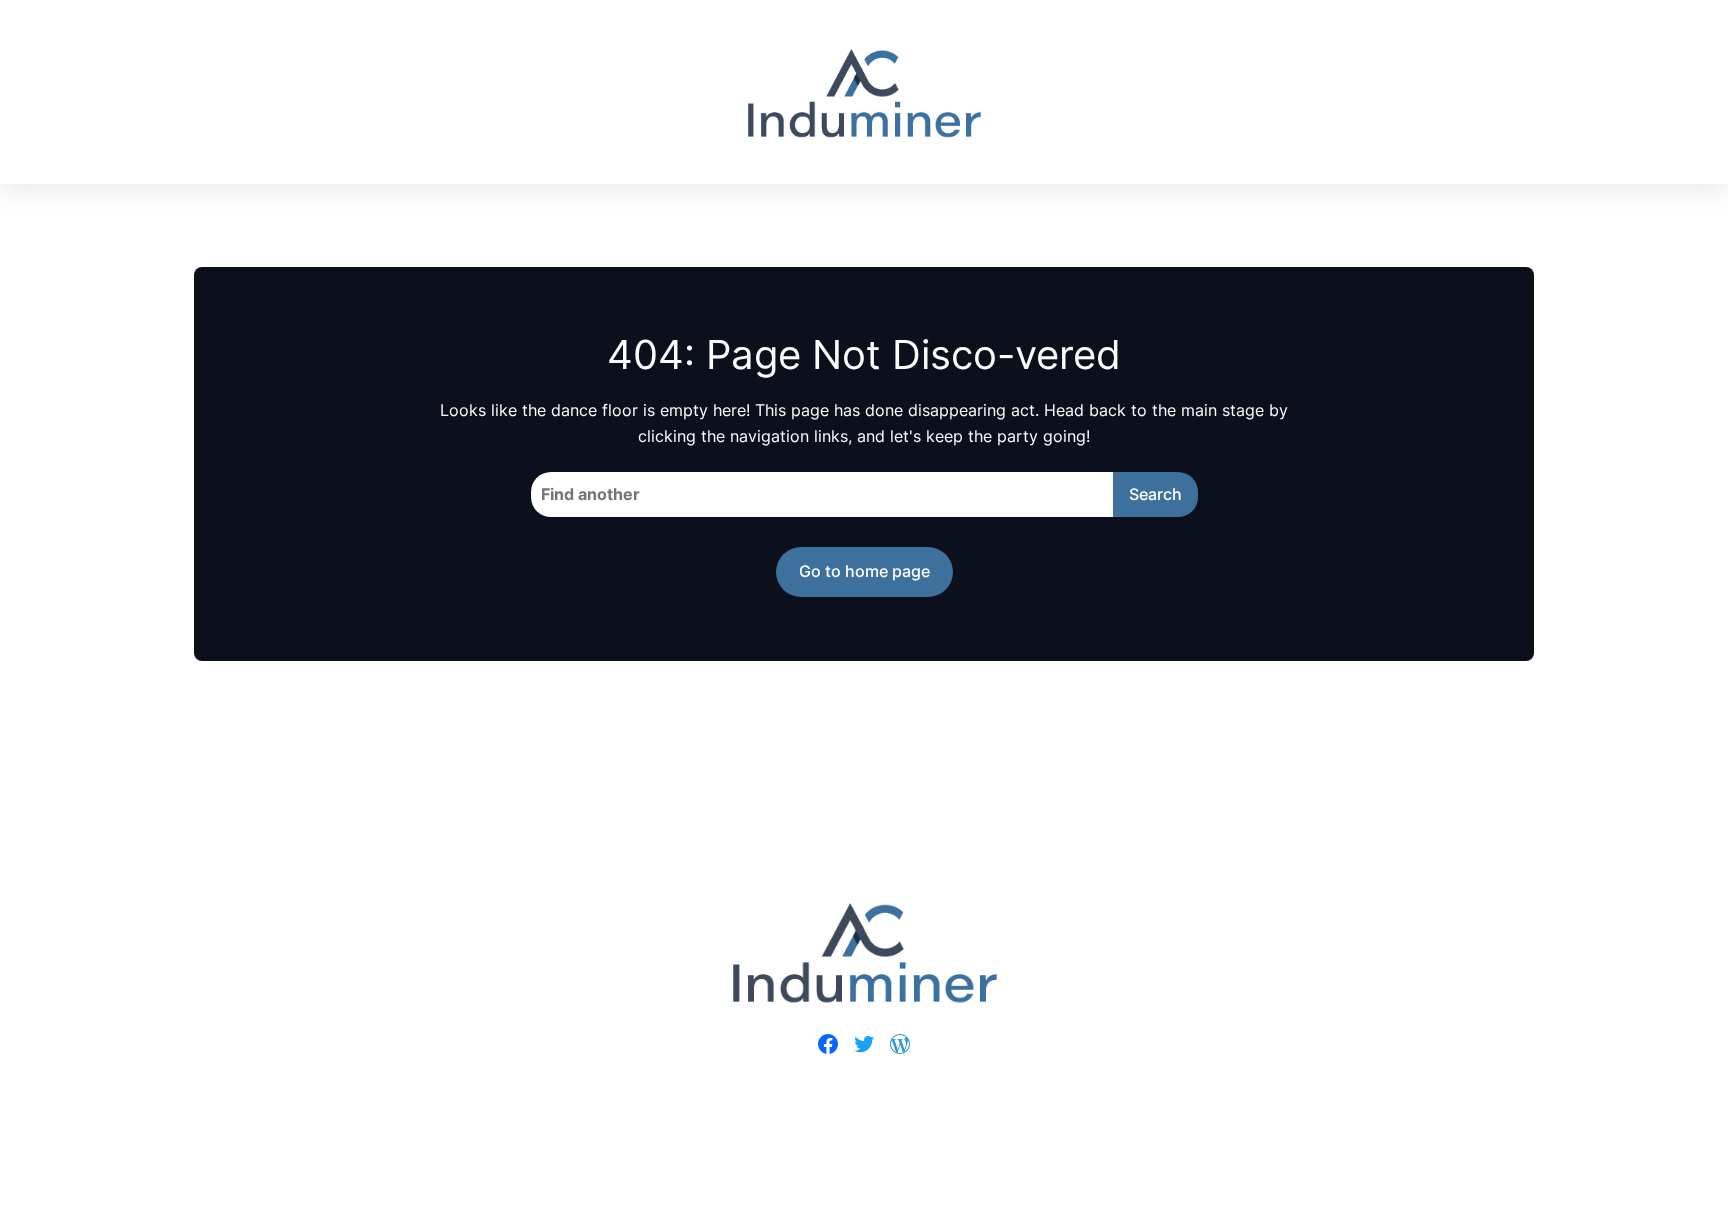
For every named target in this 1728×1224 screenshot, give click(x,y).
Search (1155, 494)
